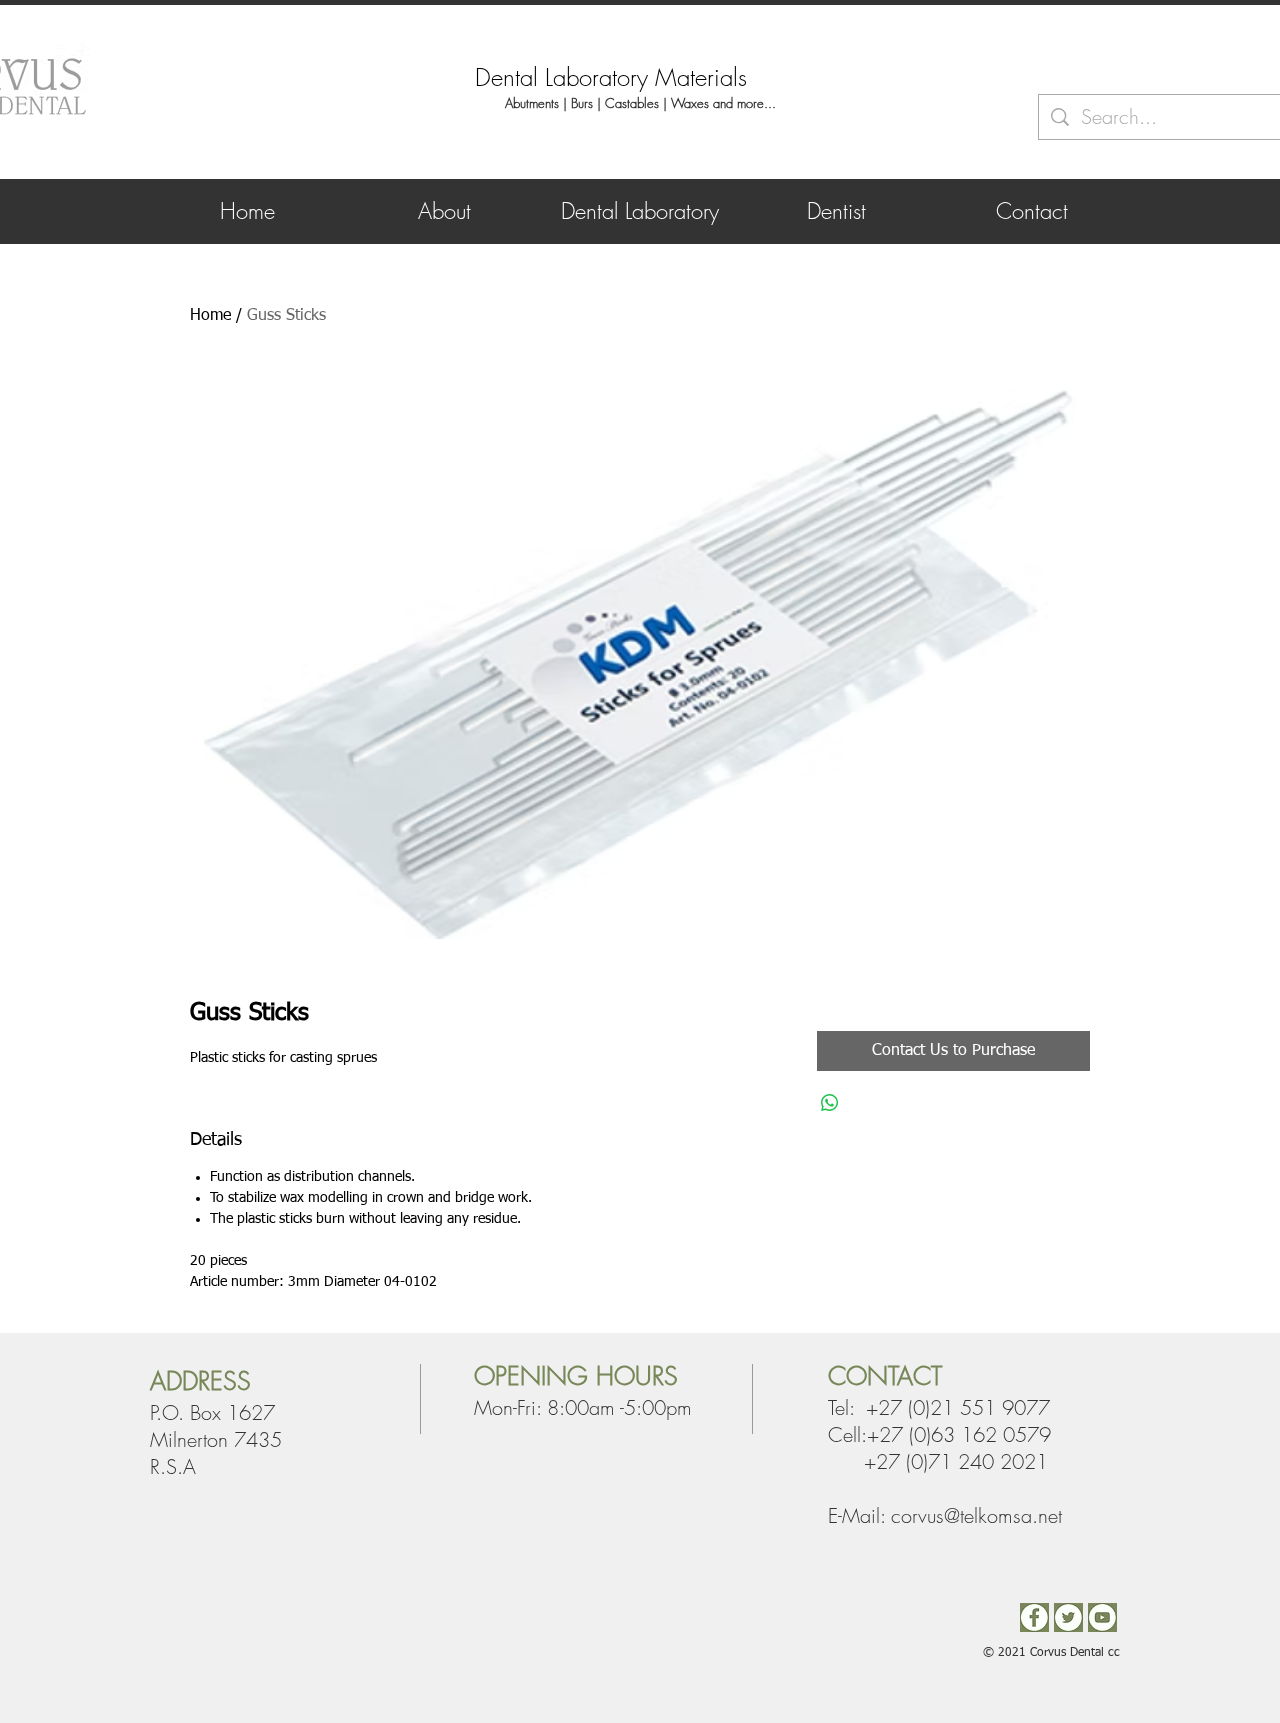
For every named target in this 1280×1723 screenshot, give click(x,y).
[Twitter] (1068, 1617)
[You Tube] (1102, 1617)
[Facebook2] (1034, 1617)
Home (210, 316)
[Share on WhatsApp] (830, 1103)
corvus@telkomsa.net (976, 1515)
